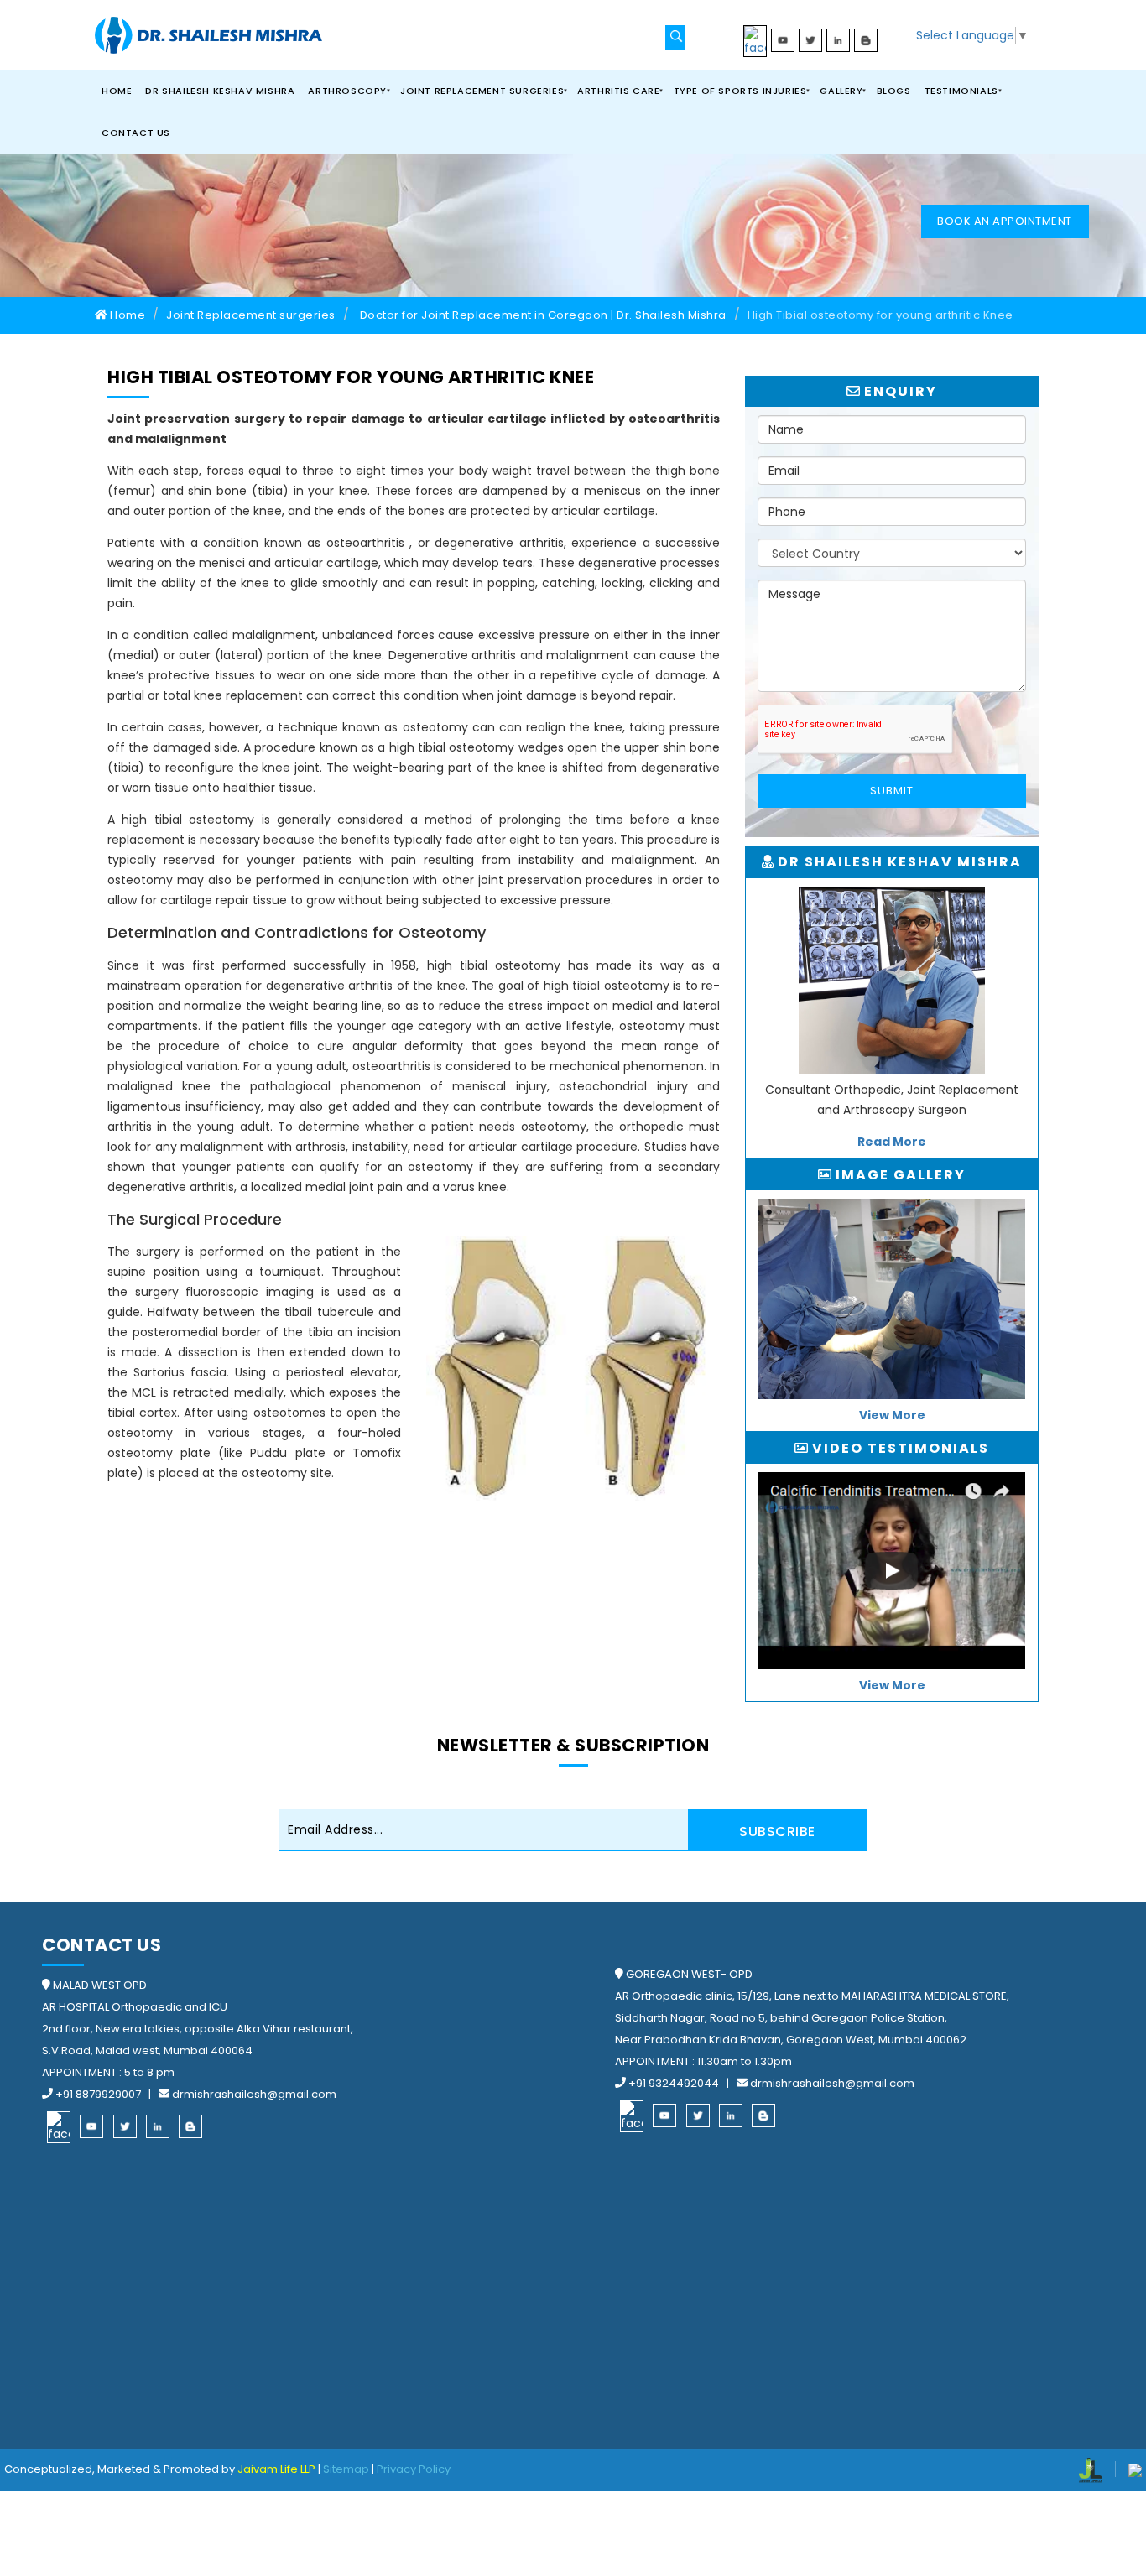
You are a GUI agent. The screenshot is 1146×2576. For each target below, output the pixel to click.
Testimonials (961, 91)
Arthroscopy (347, 91)
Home (117, 91)
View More (892, 1415)
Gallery (841, 91)
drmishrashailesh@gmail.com (253, 2094)
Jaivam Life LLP (276, 2469)
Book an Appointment (1005, 221)
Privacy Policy (414, 2469)
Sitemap (346, 2469)
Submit (892, 791)
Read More (892, 1142)
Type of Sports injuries (740, 91)
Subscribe (777, 1832)
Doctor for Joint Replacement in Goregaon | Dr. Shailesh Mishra (543, 315)
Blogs (894, 91)
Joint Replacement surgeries (482, 91)
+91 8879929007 (98, 2094)
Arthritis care (618, 91)
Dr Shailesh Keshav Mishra (220, 91)
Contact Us (136, 133)
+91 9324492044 (674, 2083)
